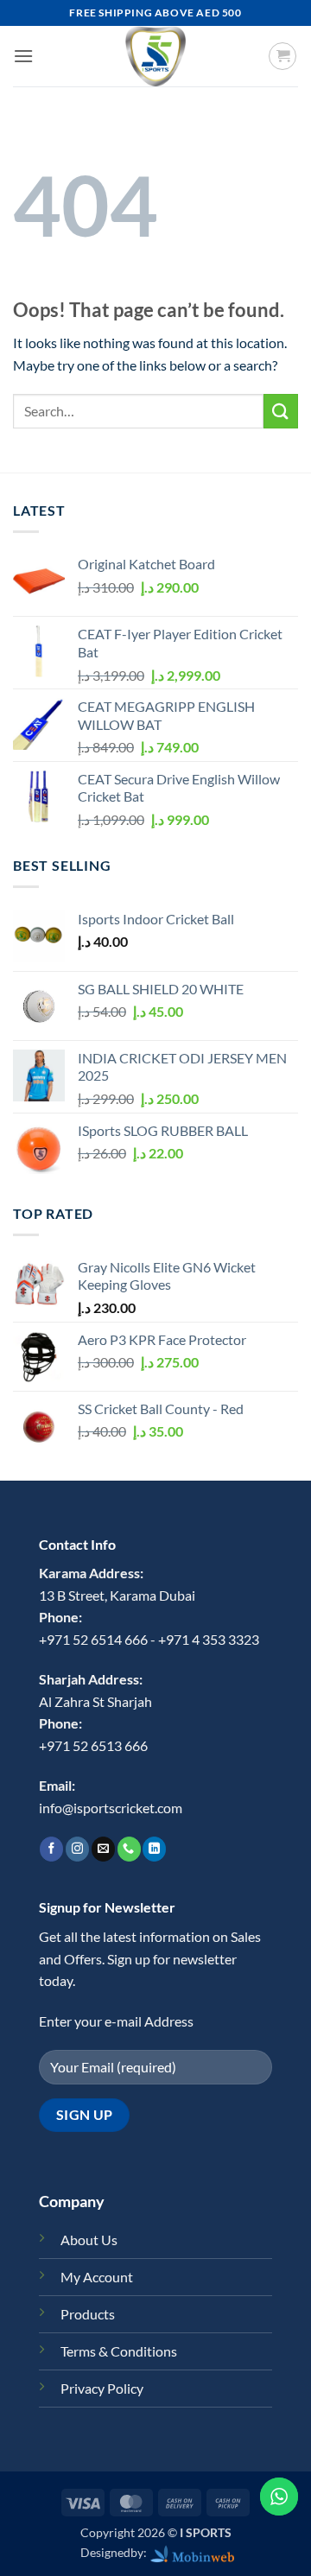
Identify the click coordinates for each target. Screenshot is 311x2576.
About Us (89, 2240)
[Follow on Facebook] (51, 1849)
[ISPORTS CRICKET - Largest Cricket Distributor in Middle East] (155, 56)
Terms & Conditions (119, 2351)
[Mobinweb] (193, 2552)
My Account (97, 2277)
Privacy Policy (102, 2388)
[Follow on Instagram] (77, 1849)
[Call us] (129, 1849)
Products (88, 2314)
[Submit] (281, 411)
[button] (23, 56)
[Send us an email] (103, 1849)
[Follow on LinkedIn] (154, 1849)
